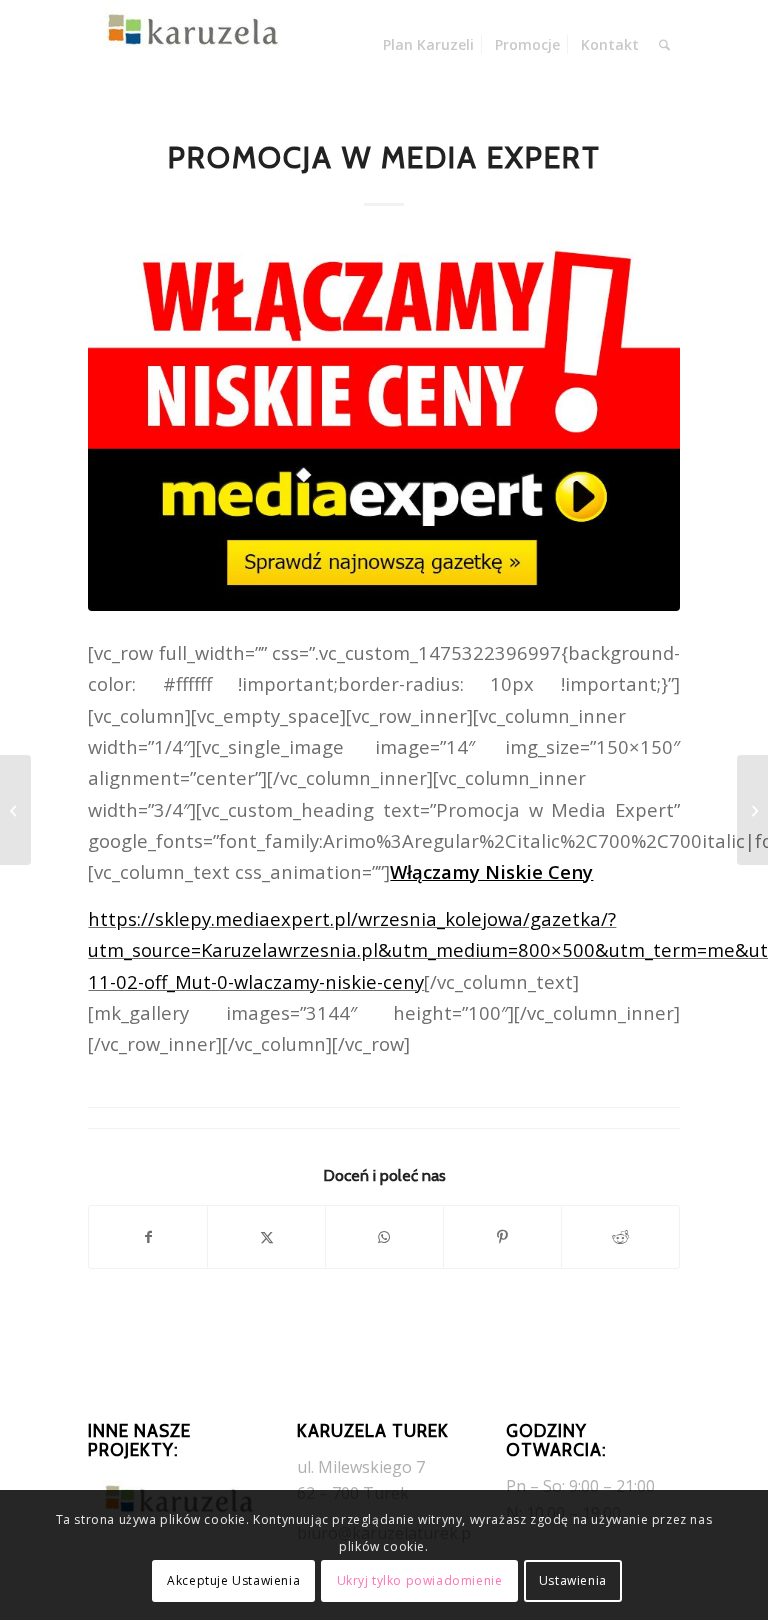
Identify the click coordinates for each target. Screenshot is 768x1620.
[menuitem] (428, 45)
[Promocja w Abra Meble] (15, 810)
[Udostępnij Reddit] (620, 1237)
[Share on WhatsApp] (384, 1237)
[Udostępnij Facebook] (148, 1237)
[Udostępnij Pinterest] (502, 1237)
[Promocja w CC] (752, 810)
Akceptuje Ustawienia (233, 1580)
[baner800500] (383, 426)
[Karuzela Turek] (188, 45)
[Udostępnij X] (266, 1237)
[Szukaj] (664, 45)
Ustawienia (573, 1580)
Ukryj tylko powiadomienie (420, 1580)
